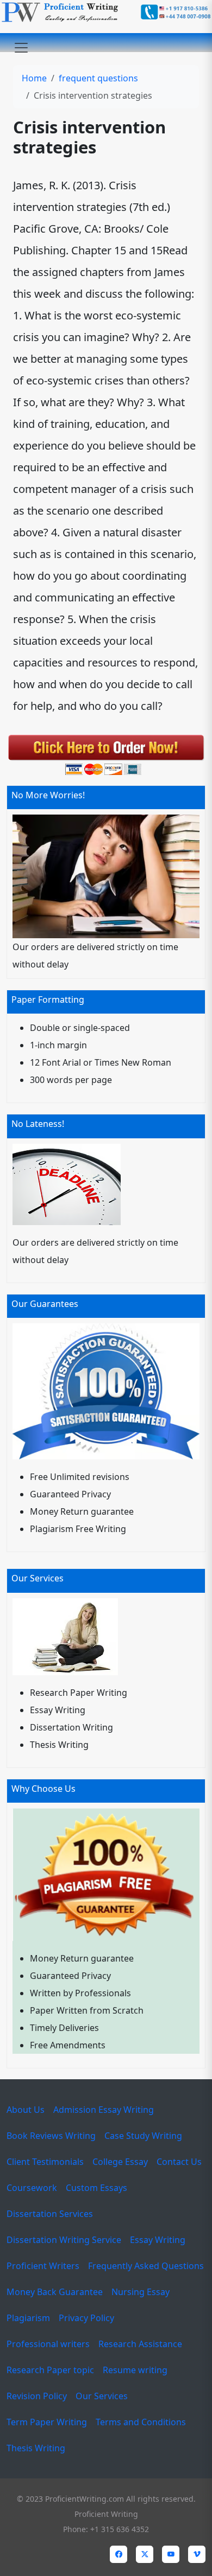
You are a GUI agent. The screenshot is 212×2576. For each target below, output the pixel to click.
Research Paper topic (50, 2370)
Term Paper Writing (47, 2422)
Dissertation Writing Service (64, 2240)
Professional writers (48, 2344)
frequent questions (98, 78)
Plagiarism (28, 2318)
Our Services (102, 2396)
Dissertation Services (50, 2214)
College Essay (120, 2162)
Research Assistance (140, 2344)
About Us (26, 2110)
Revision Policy (37, 2396)
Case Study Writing (143, 2136)
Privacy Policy (86, 2318)
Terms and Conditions (141, 2422)
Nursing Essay (141, 2292)
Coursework (32, 2188)
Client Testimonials (45, 2162)
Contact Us (179, 2162)
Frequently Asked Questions (146, 2266)
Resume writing (135, 2370)
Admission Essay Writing (104, 2110)
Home (34, 78)
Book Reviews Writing (51, 2136)
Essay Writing (158, 2240)
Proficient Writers (43, 2266)
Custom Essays (96, 2188)
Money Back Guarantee (55, 2292)
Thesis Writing (36, 2448)
